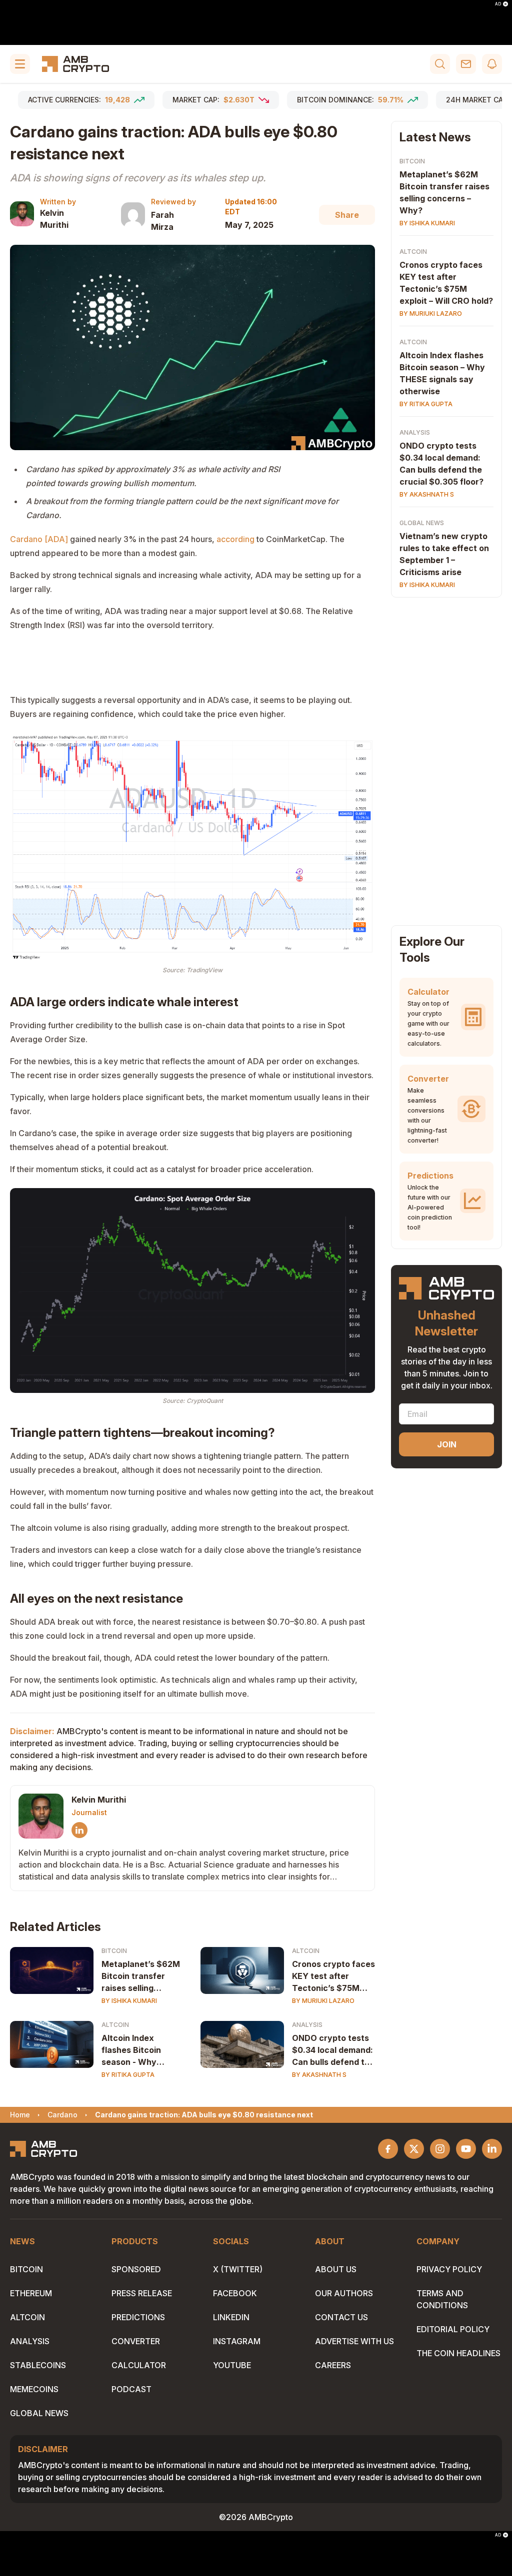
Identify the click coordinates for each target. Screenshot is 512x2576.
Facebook (235, 2293)
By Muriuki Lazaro (323, 2001)
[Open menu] (20, 64)
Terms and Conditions (442, 2299)
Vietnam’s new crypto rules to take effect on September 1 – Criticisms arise (444, 554)
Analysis (307, 2025)
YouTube (232, 2365)
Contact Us (341, 2317)
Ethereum (31, 2293)
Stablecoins (38, 2365)
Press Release (142, 2293)
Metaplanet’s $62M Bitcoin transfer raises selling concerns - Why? (141, 1976)
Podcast (131, 2389)
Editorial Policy (453, 2329)
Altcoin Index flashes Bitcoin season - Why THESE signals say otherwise (138, 2050)
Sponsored (136, 2269)
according (235, 539)
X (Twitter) (238, 2269)
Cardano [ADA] (39, 539)
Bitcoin (114, 1951)
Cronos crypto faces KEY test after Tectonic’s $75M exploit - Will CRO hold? (333, 1976)
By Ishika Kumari (129, 2001)
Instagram (237, 2341)
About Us (336, 2269)
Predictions (138, 2317)
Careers (333, 2365)
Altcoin (306, 1951)
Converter (136, 2341)
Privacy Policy (449, 2269)
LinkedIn (231, 2317)
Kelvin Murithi (54, 219)
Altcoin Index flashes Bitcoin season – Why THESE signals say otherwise (442, 373)
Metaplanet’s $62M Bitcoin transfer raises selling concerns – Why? (444, 192)
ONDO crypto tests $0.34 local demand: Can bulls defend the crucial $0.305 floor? (333, 2050)
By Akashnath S (319, 2075)
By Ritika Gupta (128, 2075)
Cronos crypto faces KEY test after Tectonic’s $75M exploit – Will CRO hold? (446, 283)
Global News (422, 523)
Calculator (139, 2365)
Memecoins (34, 2389)
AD (498, 4)
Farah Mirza (162, 221)
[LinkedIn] (79, 1830)
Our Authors (344, 2293)
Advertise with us (354, 2341)
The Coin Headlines (458, 2353)
